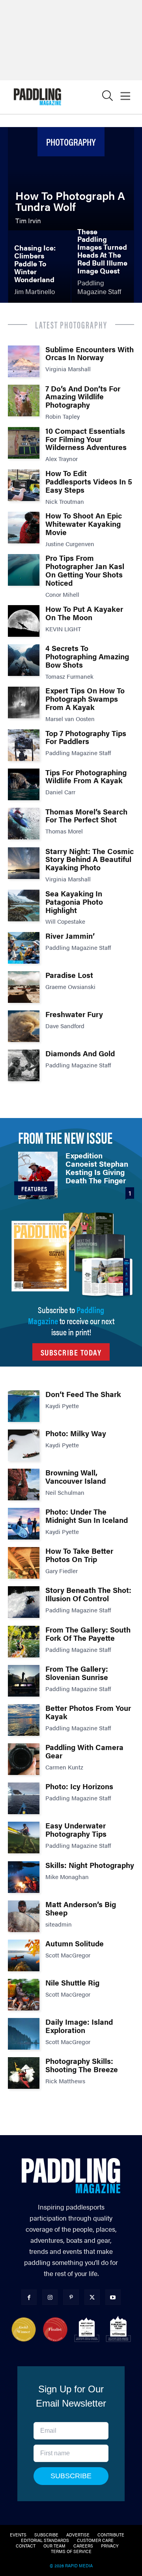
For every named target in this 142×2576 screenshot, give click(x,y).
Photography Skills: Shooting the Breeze (82, 2065)
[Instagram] (50, 2297)
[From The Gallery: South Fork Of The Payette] (24, 1642)
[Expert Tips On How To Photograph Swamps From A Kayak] (24, 702)
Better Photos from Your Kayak (88, 1712)
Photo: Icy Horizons (79, 1786)
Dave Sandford (65, 1026)
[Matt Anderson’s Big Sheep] (24, 1916)
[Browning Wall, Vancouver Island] (24, 1484)
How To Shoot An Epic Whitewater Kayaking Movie (84, 524)
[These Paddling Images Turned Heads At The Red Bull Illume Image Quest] (103, 267)
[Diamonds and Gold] (24, 1065)
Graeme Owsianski (70, 986)
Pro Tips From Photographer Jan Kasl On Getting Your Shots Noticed (85, 570)
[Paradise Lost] (24, 987)
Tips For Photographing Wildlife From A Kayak (86, 776)
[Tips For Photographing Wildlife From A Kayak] (24, 784)
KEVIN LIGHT (63, 629)
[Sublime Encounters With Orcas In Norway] (24, 361)
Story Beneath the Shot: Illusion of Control (88, 1594)
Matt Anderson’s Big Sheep (81, 1908)
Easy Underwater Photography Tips (76, 1830)
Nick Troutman (65, 501)
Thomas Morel (64, 831)
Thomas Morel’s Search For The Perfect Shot (86, 816)
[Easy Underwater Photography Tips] (24, 1838)
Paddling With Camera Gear (84, 1751)
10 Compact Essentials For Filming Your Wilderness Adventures (86, 439)
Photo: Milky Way (76, 1433)
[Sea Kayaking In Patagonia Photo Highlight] (24, 905)
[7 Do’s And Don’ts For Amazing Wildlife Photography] (24, 401)
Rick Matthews (65, 2081)
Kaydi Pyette (62, 1406)
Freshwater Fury (74, 1014)
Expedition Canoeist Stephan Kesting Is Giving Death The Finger (97, 1168)
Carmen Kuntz (64, 1767)
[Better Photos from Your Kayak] (24, 1720)
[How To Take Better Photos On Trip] (24, 1563)
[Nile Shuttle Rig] (24, 1995)
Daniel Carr (60, 792)
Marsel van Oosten (70, 719)
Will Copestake (65, 921)
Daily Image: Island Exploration (79, 2026)
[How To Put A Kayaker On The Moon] (24, 621)
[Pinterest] (71, 2297)
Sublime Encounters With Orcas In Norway (90, 353)
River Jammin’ (70, 936)
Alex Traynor (62, 458)
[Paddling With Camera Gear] (24, 1759)
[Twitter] (92, 2297)
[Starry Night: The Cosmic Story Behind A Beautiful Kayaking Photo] (24, 863)
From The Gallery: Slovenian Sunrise (77, 1673)
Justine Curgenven (70, 544)
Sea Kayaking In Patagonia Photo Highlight (74, 902)
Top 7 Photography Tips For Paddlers (86, 737)
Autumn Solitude (75, 1943)
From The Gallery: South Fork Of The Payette (88, 1634)
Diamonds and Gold (80, 1053)
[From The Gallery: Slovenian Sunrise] (24, 1681)
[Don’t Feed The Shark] (24, 1406)
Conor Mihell (62, 594)
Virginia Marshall (68, 369)
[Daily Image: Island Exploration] (24, 2034)
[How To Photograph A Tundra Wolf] (71, 179)
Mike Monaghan (67, 1876)
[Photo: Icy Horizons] (24, 1798)
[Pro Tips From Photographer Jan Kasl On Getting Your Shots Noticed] (24, 570)
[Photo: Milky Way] (24, 1445)
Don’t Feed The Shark (83, 1394)
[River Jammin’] (24, 948)
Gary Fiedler (62, 1571)
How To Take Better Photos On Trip (79, 1555)
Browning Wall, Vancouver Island (76, 1477)
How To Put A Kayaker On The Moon (84, 613)
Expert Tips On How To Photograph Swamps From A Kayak (85, 699)
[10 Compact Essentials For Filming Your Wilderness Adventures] (24, 443)
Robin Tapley (63, 416)
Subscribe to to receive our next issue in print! (71, 1320)
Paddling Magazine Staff (78, 753)
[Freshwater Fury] (24, 1026)
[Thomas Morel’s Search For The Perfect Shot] (24, 824)
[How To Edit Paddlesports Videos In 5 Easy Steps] (24, 485)
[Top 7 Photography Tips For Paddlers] (24, 745)
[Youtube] (113, 2297)
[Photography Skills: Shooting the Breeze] (24, 2073)
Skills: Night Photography (90, 1865)
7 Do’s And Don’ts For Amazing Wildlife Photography (83, 397)
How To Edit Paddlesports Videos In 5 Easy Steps (89, 481)
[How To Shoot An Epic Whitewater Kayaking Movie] (24, 528)
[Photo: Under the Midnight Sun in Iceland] (24, 1524)
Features (34, 1189)
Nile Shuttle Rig (72, 1983)
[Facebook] (29, 2297)
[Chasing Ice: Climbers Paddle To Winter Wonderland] (39, 267)
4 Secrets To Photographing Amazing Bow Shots (87, 656)
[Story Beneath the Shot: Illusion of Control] (24, 1602)
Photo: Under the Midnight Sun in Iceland (87, 1516)
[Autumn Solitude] (24, 1955)
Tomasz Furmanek (69, 676)
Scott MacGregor (68, 1955)
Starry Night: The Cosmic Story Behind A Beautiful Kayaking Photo (90, 859)
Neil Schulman (65, 1492)
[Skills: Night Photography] (24, 1877)
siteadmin (59, 1924)
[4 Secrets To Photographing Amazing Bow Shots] (24, 660)
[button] (107, 98)
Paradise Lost (69, 975)
